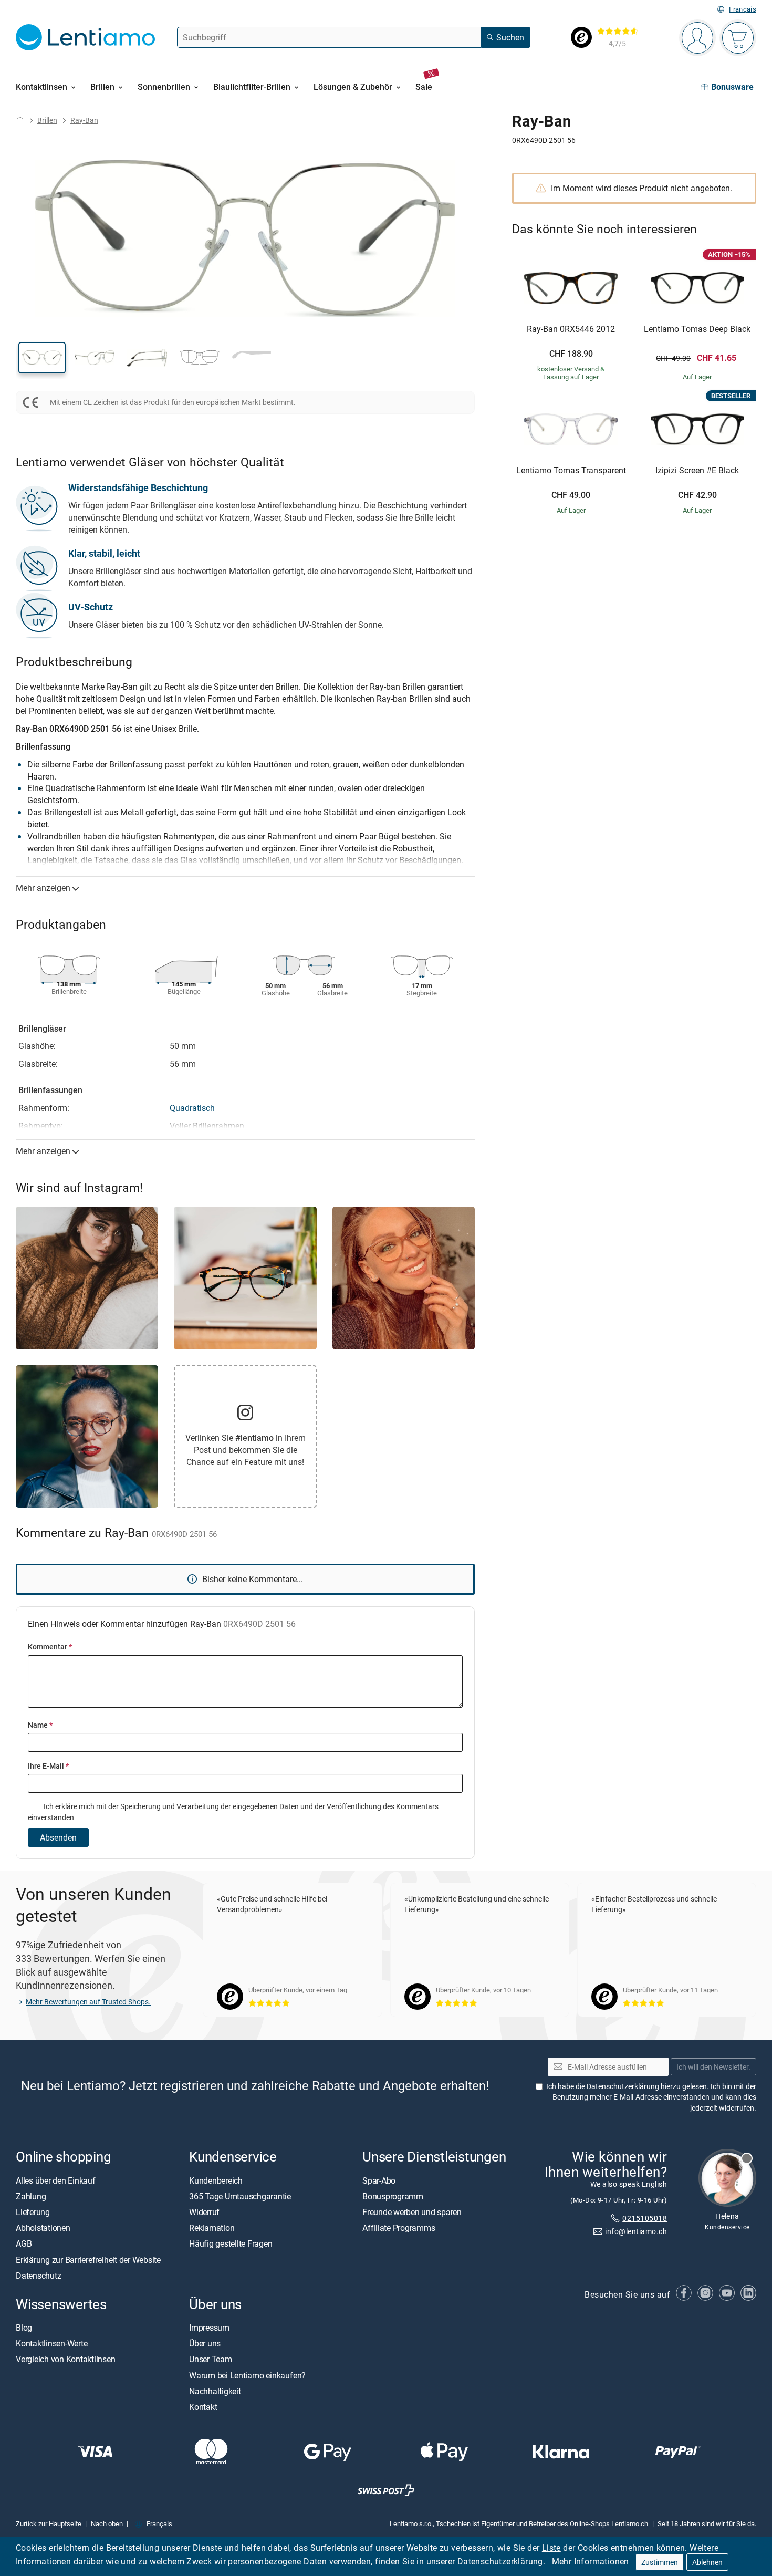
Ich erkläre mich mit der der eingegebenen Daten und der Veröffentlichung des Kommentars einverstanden (233, 1811)
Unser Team (211, 2360)
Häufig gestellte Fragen (231, 2244)
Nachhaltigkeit (215, 2391)
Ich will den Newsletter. (713, 2067)
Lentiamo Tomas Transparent (571, 471)
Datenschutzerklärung (500, 2561)
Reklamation (212, 2228)
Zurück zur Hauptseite (49, 2523)
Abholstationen (43, 2228)
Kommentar (50, 1647)
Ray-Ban (84, 120)
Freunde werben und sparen (412, 2212)
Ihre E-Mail (48, 1766)
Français (743, 9)
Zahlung (31, 2196)
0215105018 (645, 2218)
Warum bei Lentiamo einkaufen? (247, 2375)
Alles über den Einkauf (56, 2180)
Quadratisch (192, 1108)
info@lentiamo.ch (636, 2231)
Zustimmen (660, 2562)
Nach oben (107, 2523)
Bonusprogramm (393, 2196)
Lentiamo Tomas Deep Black (697, 329)
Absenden (58, 1837)
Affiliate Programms (399, 2228)
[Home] (20, 120)
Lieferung (33, 2212)
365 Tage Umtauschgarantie (240, 2196)
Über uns (205, 2343)
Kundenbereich (216, 2180)
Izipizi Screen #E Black (697, 471)
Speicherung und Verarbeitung (170, 1806)
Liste (551, 2548)
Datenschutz (38, 2276)
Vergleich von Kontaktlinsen (66, 2360)
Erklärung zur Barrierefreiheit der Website (88, 2260)
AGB (24, 2244)
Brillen (47, 120)
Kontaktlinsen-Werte (51, 2343)
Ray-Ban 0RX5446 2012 (571, 329)
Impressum (209, 2328)
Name (40, 1725)
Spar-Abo (379, 2180)
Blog (24, 2328)
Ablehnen (707, 2562)
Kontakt (203, 2407)
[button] (42, 358)
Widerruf (204, 2212)
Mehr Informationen (591, 2561)
